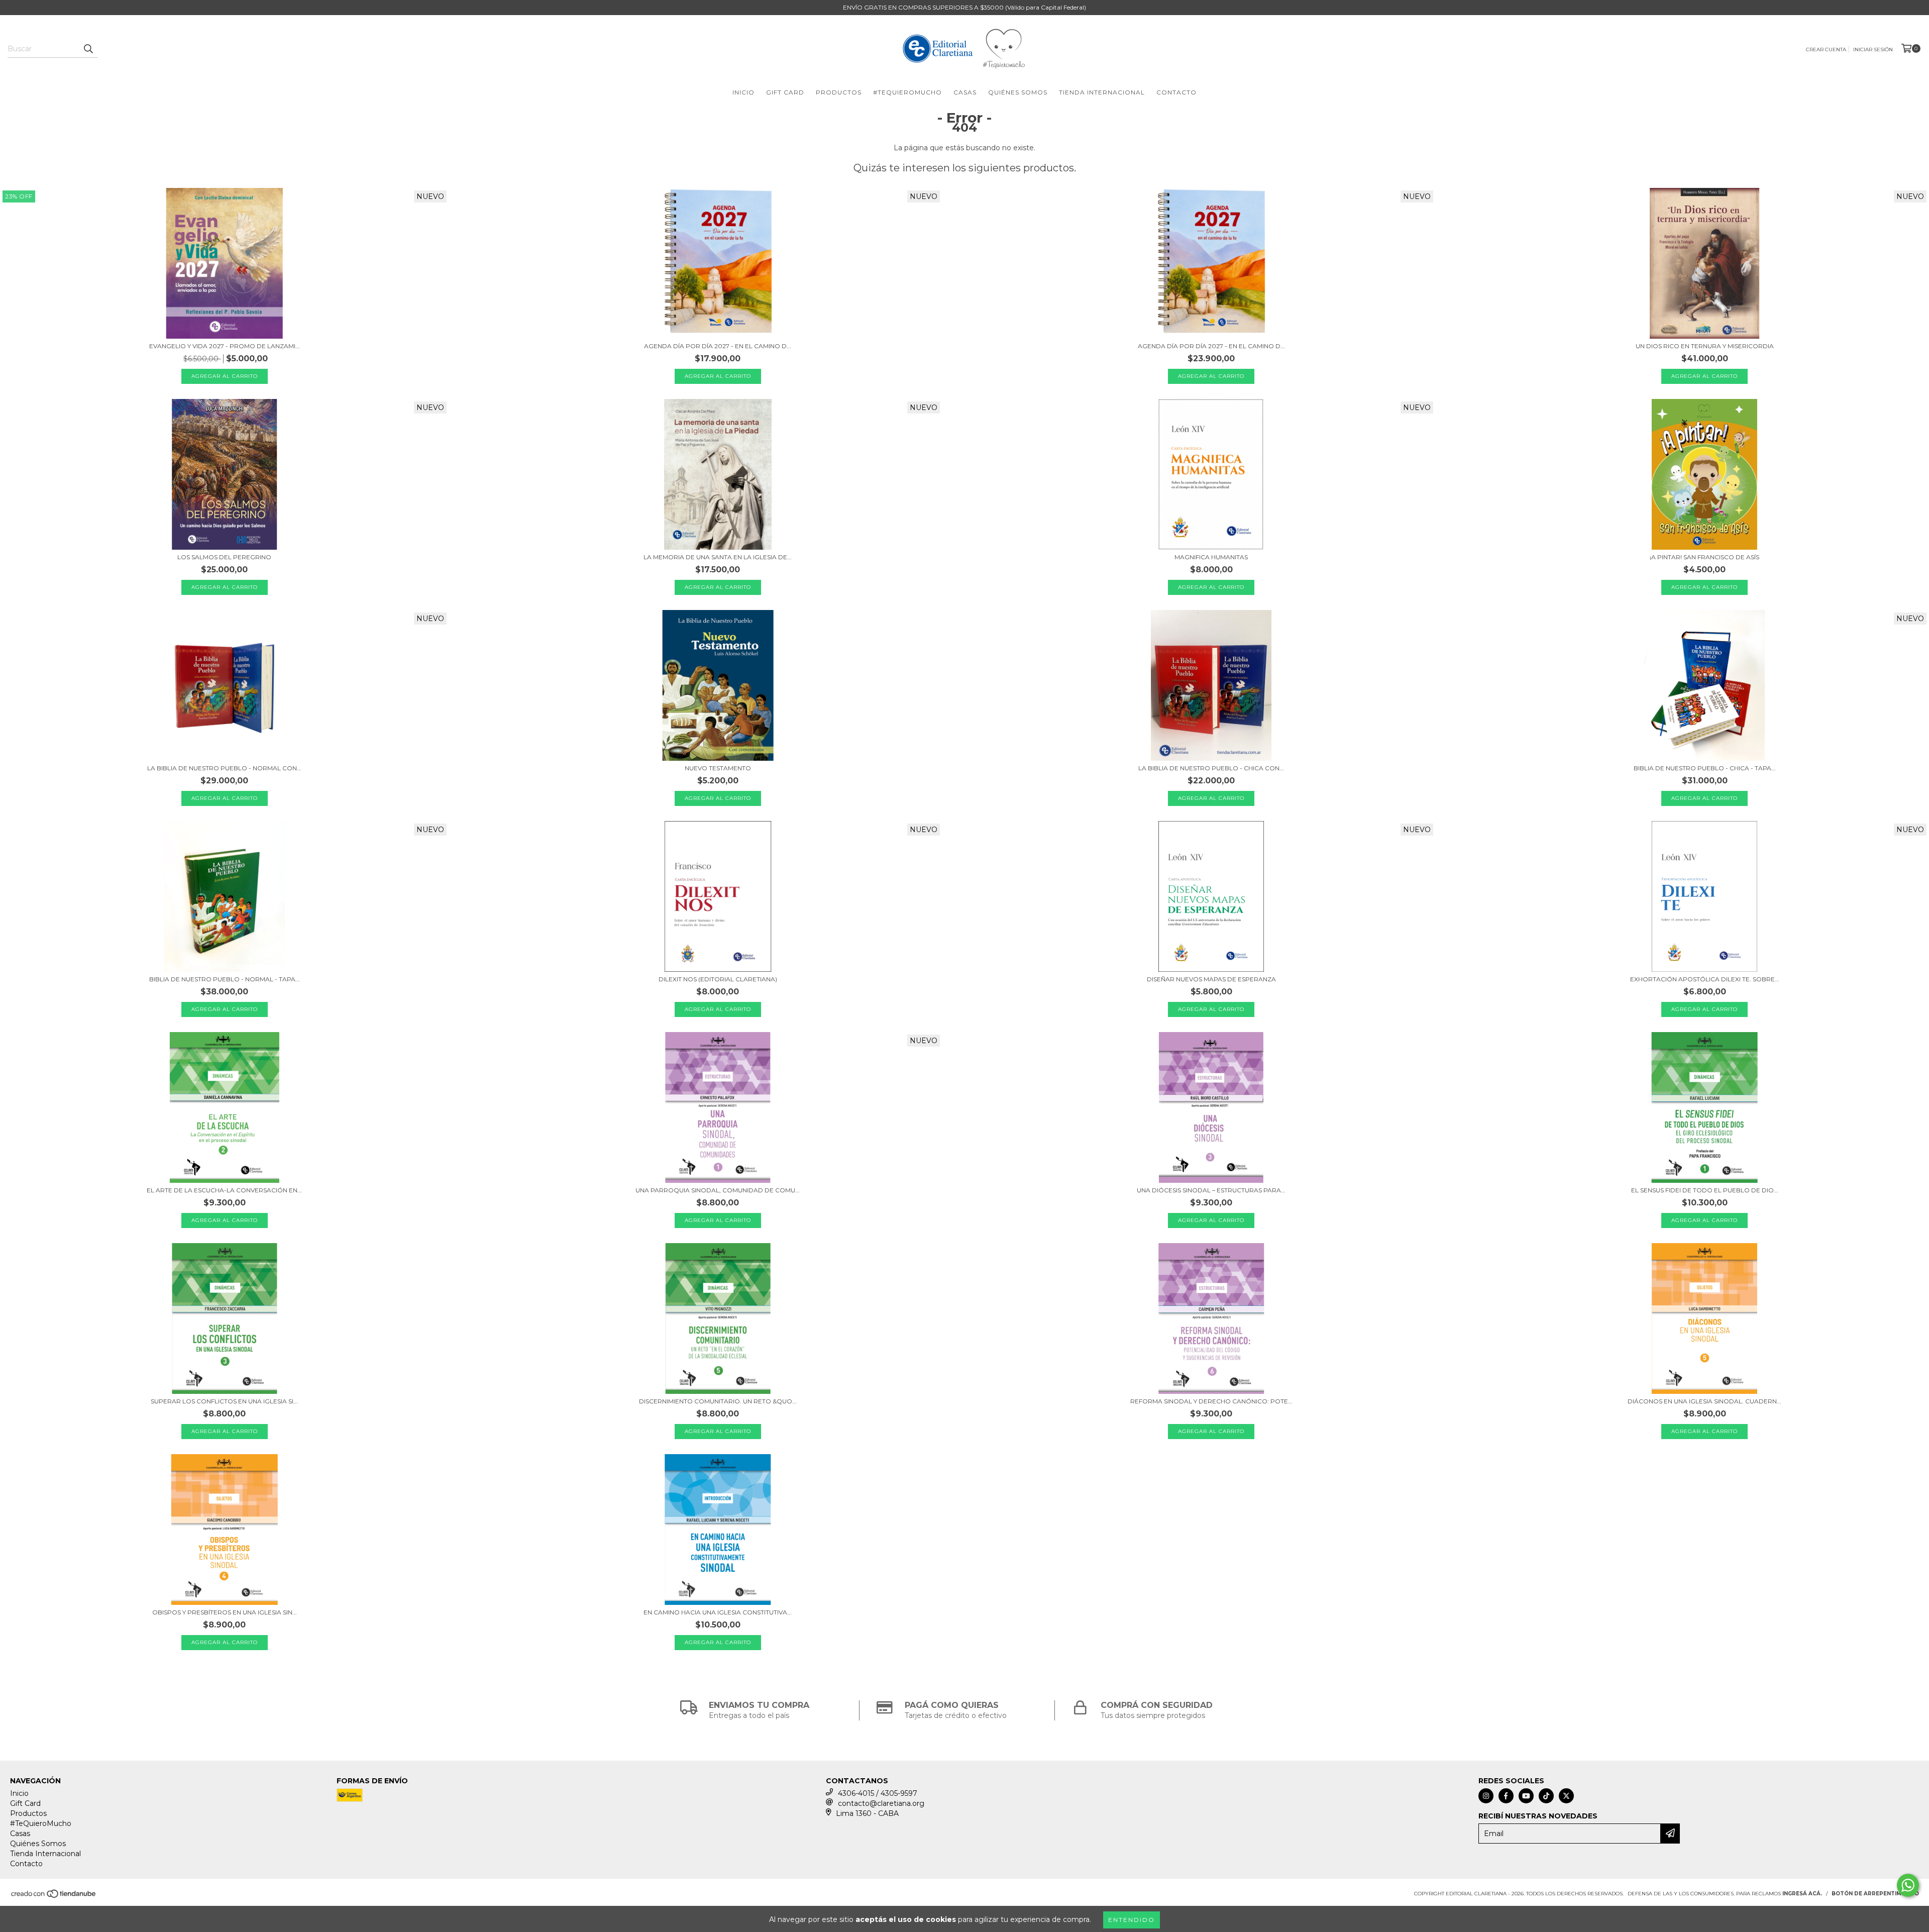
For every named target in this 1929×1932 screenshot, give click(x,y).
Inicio (743, 92)
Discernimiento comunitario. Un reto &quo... (718, 1401)
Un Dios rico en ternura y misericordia (1705, 346)
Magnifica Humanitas (1211, 557)
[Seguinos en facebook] (1506, 1796)
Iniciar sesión (1873, 49)
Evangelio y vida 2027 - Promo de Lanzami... (225, 346)
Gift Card (785, 92)
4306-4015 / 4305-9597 (878, 1793)
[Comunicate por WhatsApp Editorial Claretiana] (1908, 1885)
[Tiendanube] (54, 1897)
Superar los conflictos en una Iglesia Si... (224, 1401)
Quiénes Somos (1018, 92)
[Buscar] (88, 49)
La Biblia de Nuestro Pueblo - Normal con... (224, 768)
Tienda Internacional (1102, 92)
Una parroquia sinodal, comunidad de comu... (718, 1190)
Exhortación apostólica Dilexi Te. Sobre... (1705, 979)
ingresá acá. (1802, 1894)
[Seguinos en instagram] (1486, 1796)
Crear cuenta (1826, 49)
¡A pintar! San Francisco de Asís (1704, 557)
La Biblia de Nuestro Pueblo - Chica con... (1211, 768)
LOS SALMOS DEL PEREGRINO (224, 557)
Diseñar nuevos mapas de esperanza (1211, 979)
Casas (965, 92)
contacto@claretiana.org (881, 1803)
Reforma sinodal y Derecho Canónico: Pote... (1211, 1401)
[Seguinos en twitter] (1566, 1796)
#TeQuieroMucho (907, 92)
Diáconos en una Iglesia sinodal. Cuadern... (1704, 1401)
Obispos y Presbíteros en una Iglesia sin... (225, 1612)
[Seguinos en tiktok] (1546, 1796)
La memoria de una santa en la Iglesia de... (718, 557)
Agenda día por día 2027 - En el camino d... (718, 346)
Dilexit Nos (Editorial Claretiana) (718, 979)
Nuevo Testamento (718, 768)
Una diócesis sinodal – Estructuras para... (1211, 1190)
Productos (839, 92)
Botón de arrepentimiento (1875, 1894)
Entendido (1132, 1920)
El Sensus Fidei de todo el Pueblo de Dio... (1705, 1190)
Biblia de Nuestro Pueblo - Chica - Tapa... (1705, 768)
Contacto (1176, 92)
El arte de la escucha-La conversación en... (224, 1190)
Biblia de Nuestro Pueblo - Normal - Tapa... (225, 979)
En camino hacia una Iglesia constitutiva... (718, 1612)
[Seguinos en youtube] (1526, 1796)
